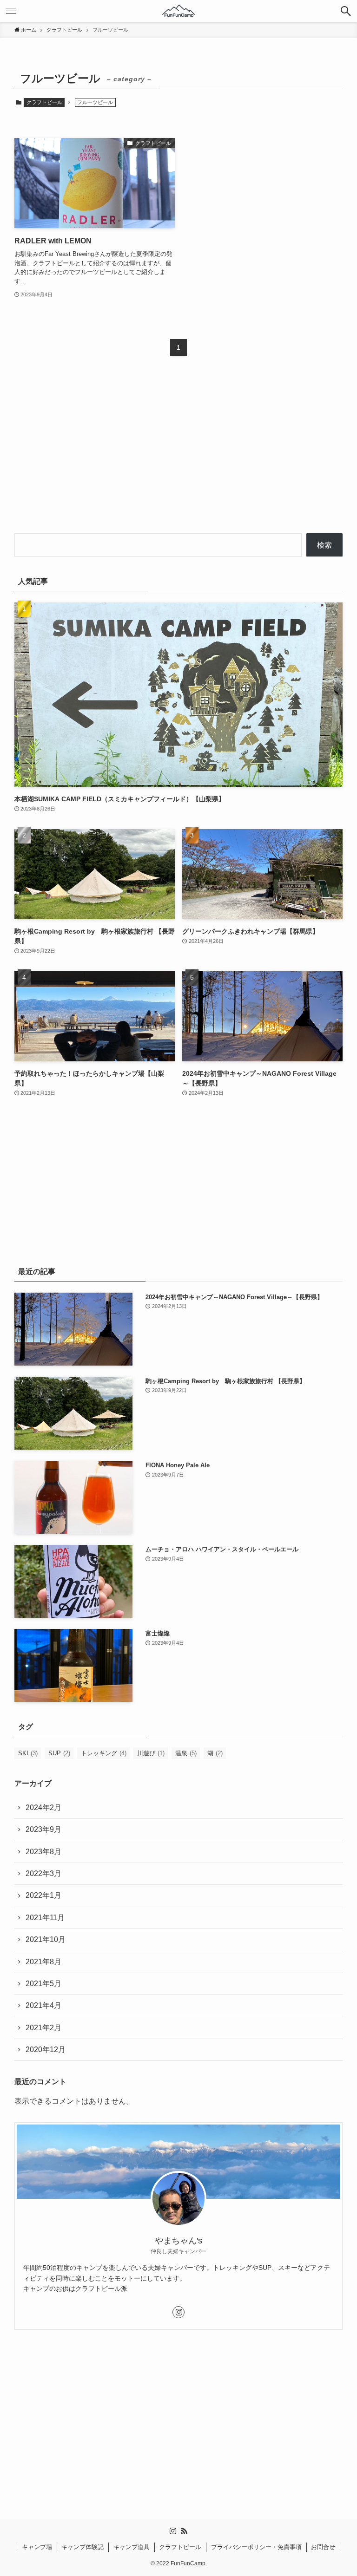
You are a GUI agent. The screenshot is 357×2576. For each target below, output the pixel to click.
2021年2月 (43, 2028)
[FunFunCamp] (178, 11)
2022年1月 (43, 1895)
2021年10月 (46, 1939)
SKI (28, 1753)
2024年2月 (43, 1808)
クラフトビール (44, 102)
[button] (346, 11)
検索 (324, 545)
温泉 (186, 1753)
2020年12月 (46, 2050)
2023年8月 (43, 1852)
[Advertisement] (179, 453)
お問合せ (323, 2547)
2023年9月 (43, 1829)
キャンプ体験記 (83, 2547)
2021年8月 (43, 1962)
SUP (59, 1753)
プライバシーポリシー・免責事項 (256, 2547)
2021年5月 (43, 1984)
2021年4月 (43, 2005)
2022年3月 (43, 1873)
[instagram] (178, 2312)
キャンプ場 (37, 2547)
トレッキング (104, 1753)
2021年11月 (45, 1918)
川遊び (151, 1753)
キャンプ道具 (132, 2547)
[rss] (184, 2531)
